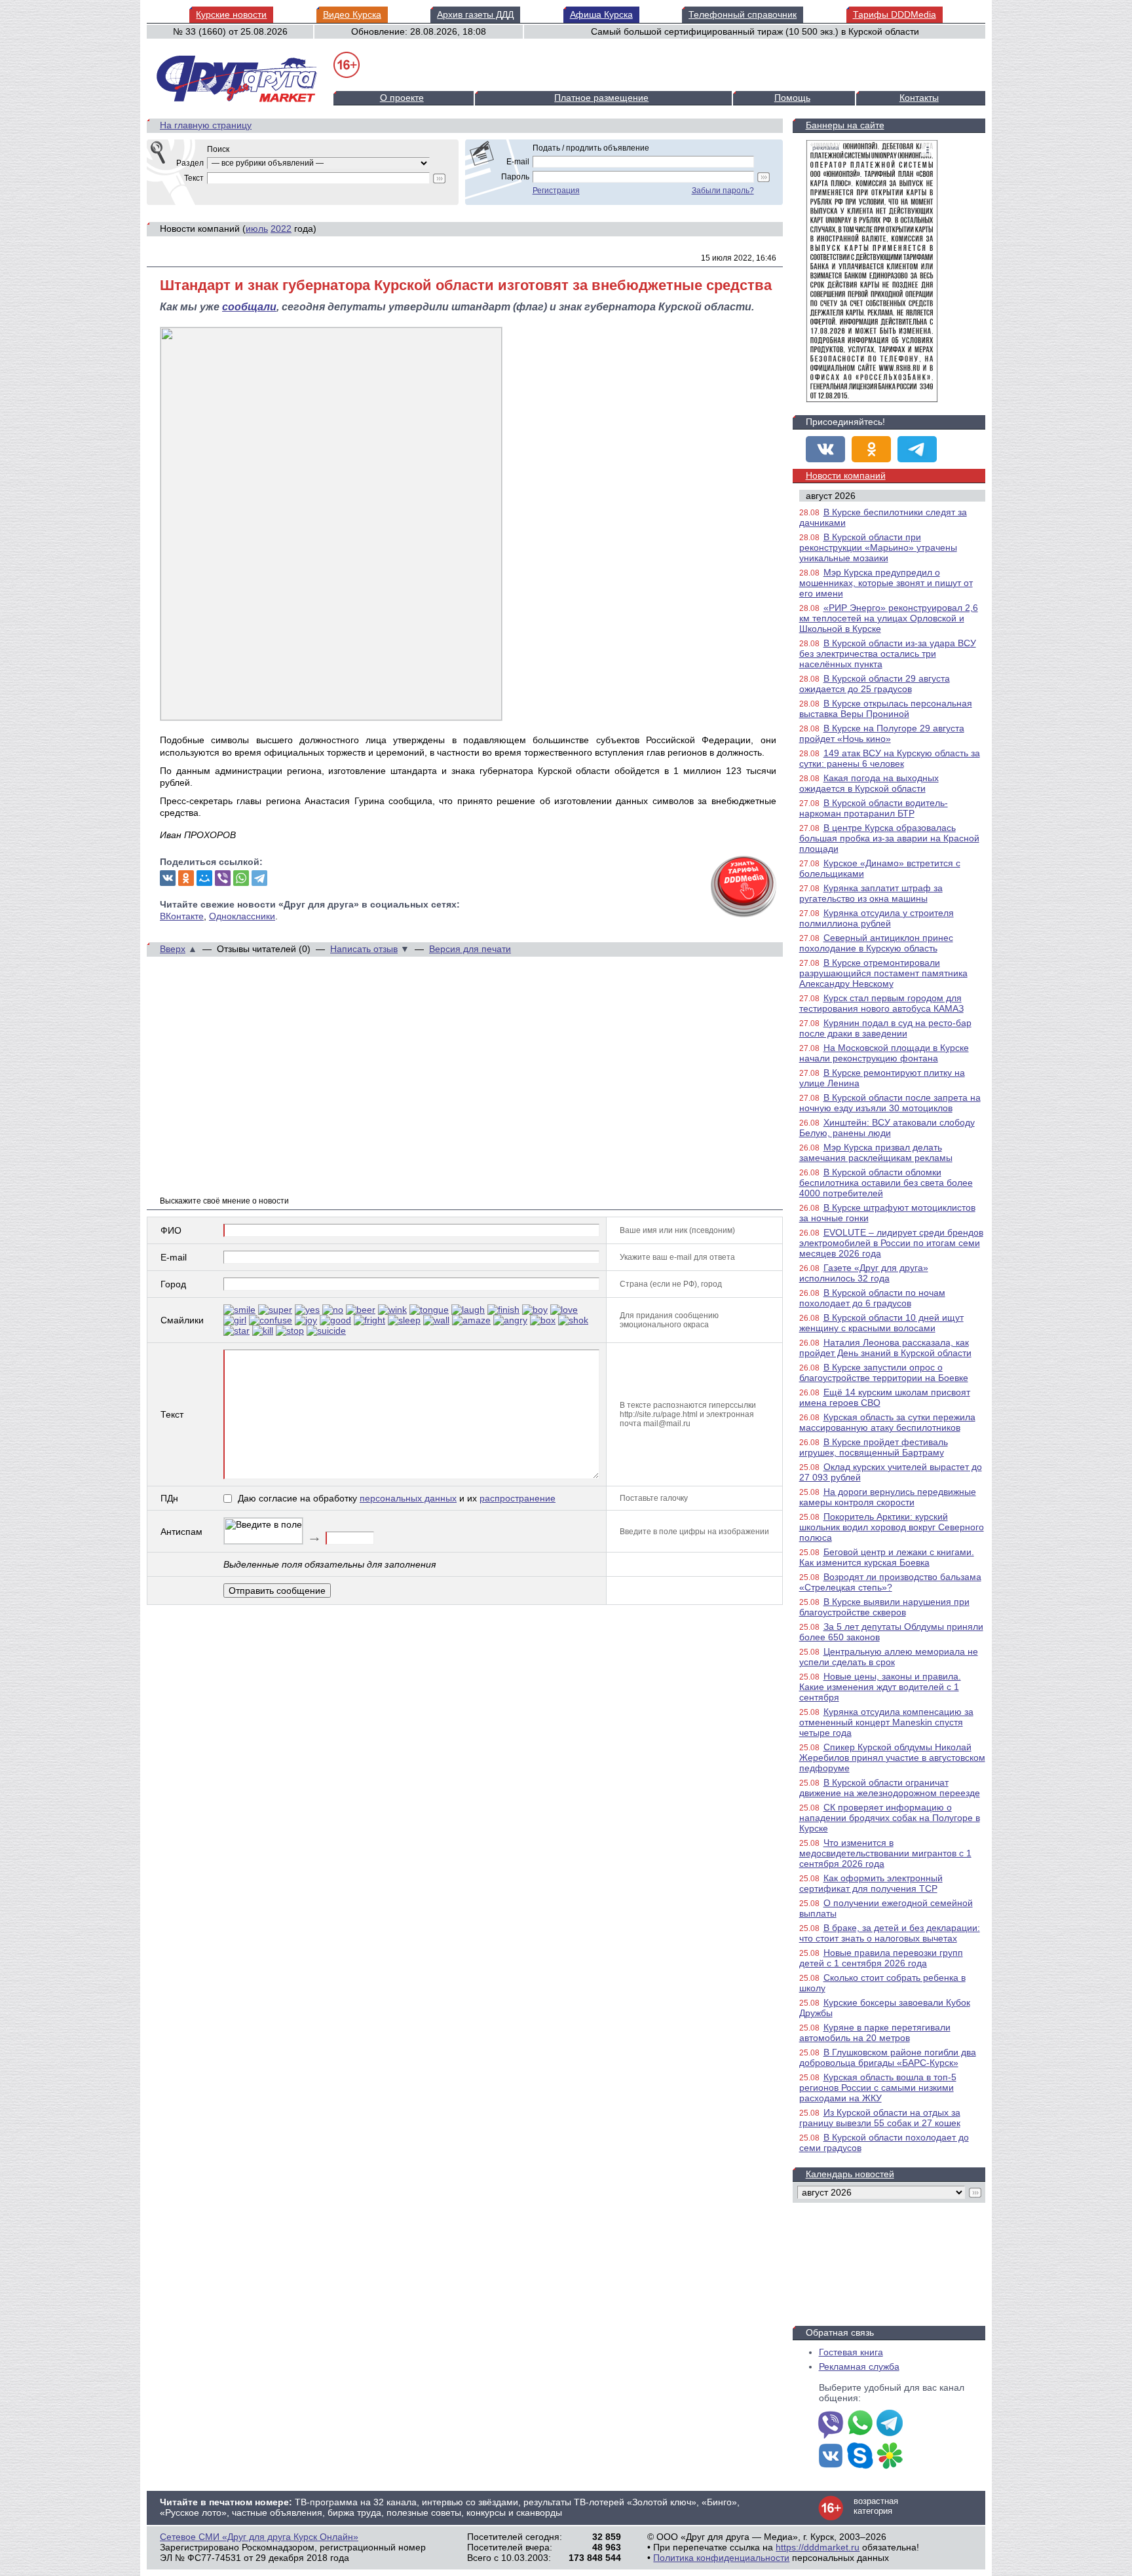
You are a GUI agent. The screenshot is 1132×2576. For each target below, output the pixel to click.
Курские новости (231, 14)
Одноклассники (242, 916)
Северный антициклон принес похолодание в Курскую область (876, 943)
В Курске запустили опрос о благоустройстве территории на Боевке (884, 1372)
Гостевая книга (851, 2352)
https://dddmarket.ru (818, 2547)
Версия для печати (470, 949)
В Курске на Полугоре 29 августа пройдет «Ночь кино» (882, 733)
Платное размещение (601, 98)
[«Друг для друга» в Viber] (831, 2424)
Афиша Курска (601, 14)
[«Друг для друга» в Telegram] (917, 449)
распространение (518, 1498)
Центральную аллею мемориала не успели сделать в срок (889, 1657)
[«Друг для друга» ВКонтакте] (825, 449)
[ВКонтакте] (168, 878)
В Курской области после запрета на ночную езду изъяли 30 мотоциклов (890, 1103)
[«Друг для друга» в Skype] (860, 2457)
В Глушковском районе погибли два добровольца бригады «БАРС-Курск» (888, 2057)
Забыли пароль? (723, 191)
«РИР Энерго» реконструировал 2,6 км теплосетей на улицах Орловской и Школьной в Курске (889, 618)
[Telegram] (259, 878)
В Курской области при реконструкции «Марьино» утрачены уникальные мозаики (878, 547)
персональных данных (408, 1498)
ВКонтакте (182, 916)
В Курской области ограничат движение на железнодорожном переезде (890, 1788)
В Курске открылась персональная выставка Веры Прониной (886, 708)
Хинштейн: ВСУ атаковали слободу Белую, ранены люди (887, 1128)
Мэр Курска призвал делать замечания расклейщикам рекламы (876, 1152)
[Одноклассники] (186, 878)
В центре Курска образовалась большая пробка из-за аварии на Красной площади (889, 838)
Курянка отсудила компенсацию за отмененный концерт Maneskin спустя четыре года (886, 1722)
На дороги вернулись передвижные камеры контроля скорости (888, 1497)
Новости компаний (846, 475)
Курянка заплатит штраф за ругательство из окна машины (871, 893)
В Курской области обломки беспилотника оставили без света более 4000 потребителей (886, 1183)
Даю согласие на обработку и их (397, 1498)
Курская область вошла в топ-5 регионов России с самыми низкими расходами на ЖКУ (878, 2088)
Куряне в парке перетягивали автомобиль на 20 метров (875, 2033)
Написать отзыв (364, 949)
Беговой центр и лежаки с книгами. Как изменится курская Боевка (887, 1557)
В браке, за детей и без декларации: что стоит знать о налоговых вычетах (890, 1933)
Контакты (919, 98)
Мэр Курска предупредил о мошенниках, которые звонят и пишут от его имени (886, 583)
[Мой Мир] (204, 878)
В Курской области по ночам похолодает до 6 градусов (872, 1298)
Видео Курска (352, 14)
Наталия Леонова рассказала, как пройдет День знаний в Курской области (885, 1348)
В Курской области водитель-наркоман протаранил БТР (874, 808)
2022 (281, 229)
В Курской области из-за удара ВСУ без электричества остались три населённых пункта (888, 653)
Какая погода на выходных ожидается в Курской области (869, 783)
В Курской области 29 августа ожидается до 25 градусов (875, 684)
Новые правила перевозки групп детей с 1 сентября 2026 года (881, 1958)
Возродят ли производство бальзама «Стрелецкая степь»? (890, 1582)
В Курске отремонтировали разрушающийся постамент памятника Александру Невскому (883, 973)
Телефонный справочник (743, 14)
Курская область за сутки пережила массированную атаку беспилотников (887, 1422)
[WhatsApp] (241, 878)
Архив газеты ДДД (475, 14)
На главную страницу (206, 125)
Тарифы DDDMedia (895, 14)
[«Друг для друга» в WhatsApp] (860, 2424)
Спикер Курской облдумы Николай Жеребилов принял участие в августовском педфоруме (892, 1757)
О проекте (402, 98)
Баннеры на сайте (845, 125)
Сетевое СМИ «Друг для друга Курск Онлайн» (259, 2537)
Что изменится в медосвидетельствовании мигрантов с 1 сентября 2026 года (885, 1853)
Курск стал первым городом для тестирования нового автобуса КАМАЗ (881, 1003)
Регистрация (556, 191)
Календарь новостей (850, 2174)
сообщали (249, 307)
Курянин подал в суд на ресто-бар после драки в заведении (885, 1028)
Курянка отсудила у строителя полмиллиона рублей (877, 918)
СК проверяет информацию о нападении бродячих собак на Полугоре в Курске (890, 1818)
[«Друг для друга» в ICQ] (890, 2457)
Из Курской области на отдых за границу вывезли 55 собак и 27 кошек (880, 2118)
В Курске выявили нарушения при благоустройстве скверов (884, 1607)
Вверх (173, 949)
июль (257, 229)
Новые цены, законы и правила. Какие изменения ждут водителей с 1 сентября (880, 1687)
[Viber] (223, 878)
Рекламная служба (859, 2366)
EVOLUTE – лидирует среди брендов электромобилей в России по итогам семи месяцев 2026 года (891, 1243)
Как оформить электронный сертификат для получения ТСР (871, 1883)
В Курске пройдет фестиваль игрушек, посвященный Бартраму (874, 1447)
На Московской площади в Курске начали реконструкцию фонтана (884, 1053)
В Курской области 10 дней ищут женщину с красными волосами (881, 1323)
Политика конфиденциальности (721, 2558)
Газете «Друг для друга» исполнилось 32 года (864, 1273)
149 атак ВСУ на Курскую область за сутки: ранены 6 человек (890, 758)
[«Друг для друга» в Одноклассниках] (871, 449)
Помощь (792, 98)
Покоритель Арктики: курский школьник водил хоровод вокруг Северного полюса (892, 1527)
